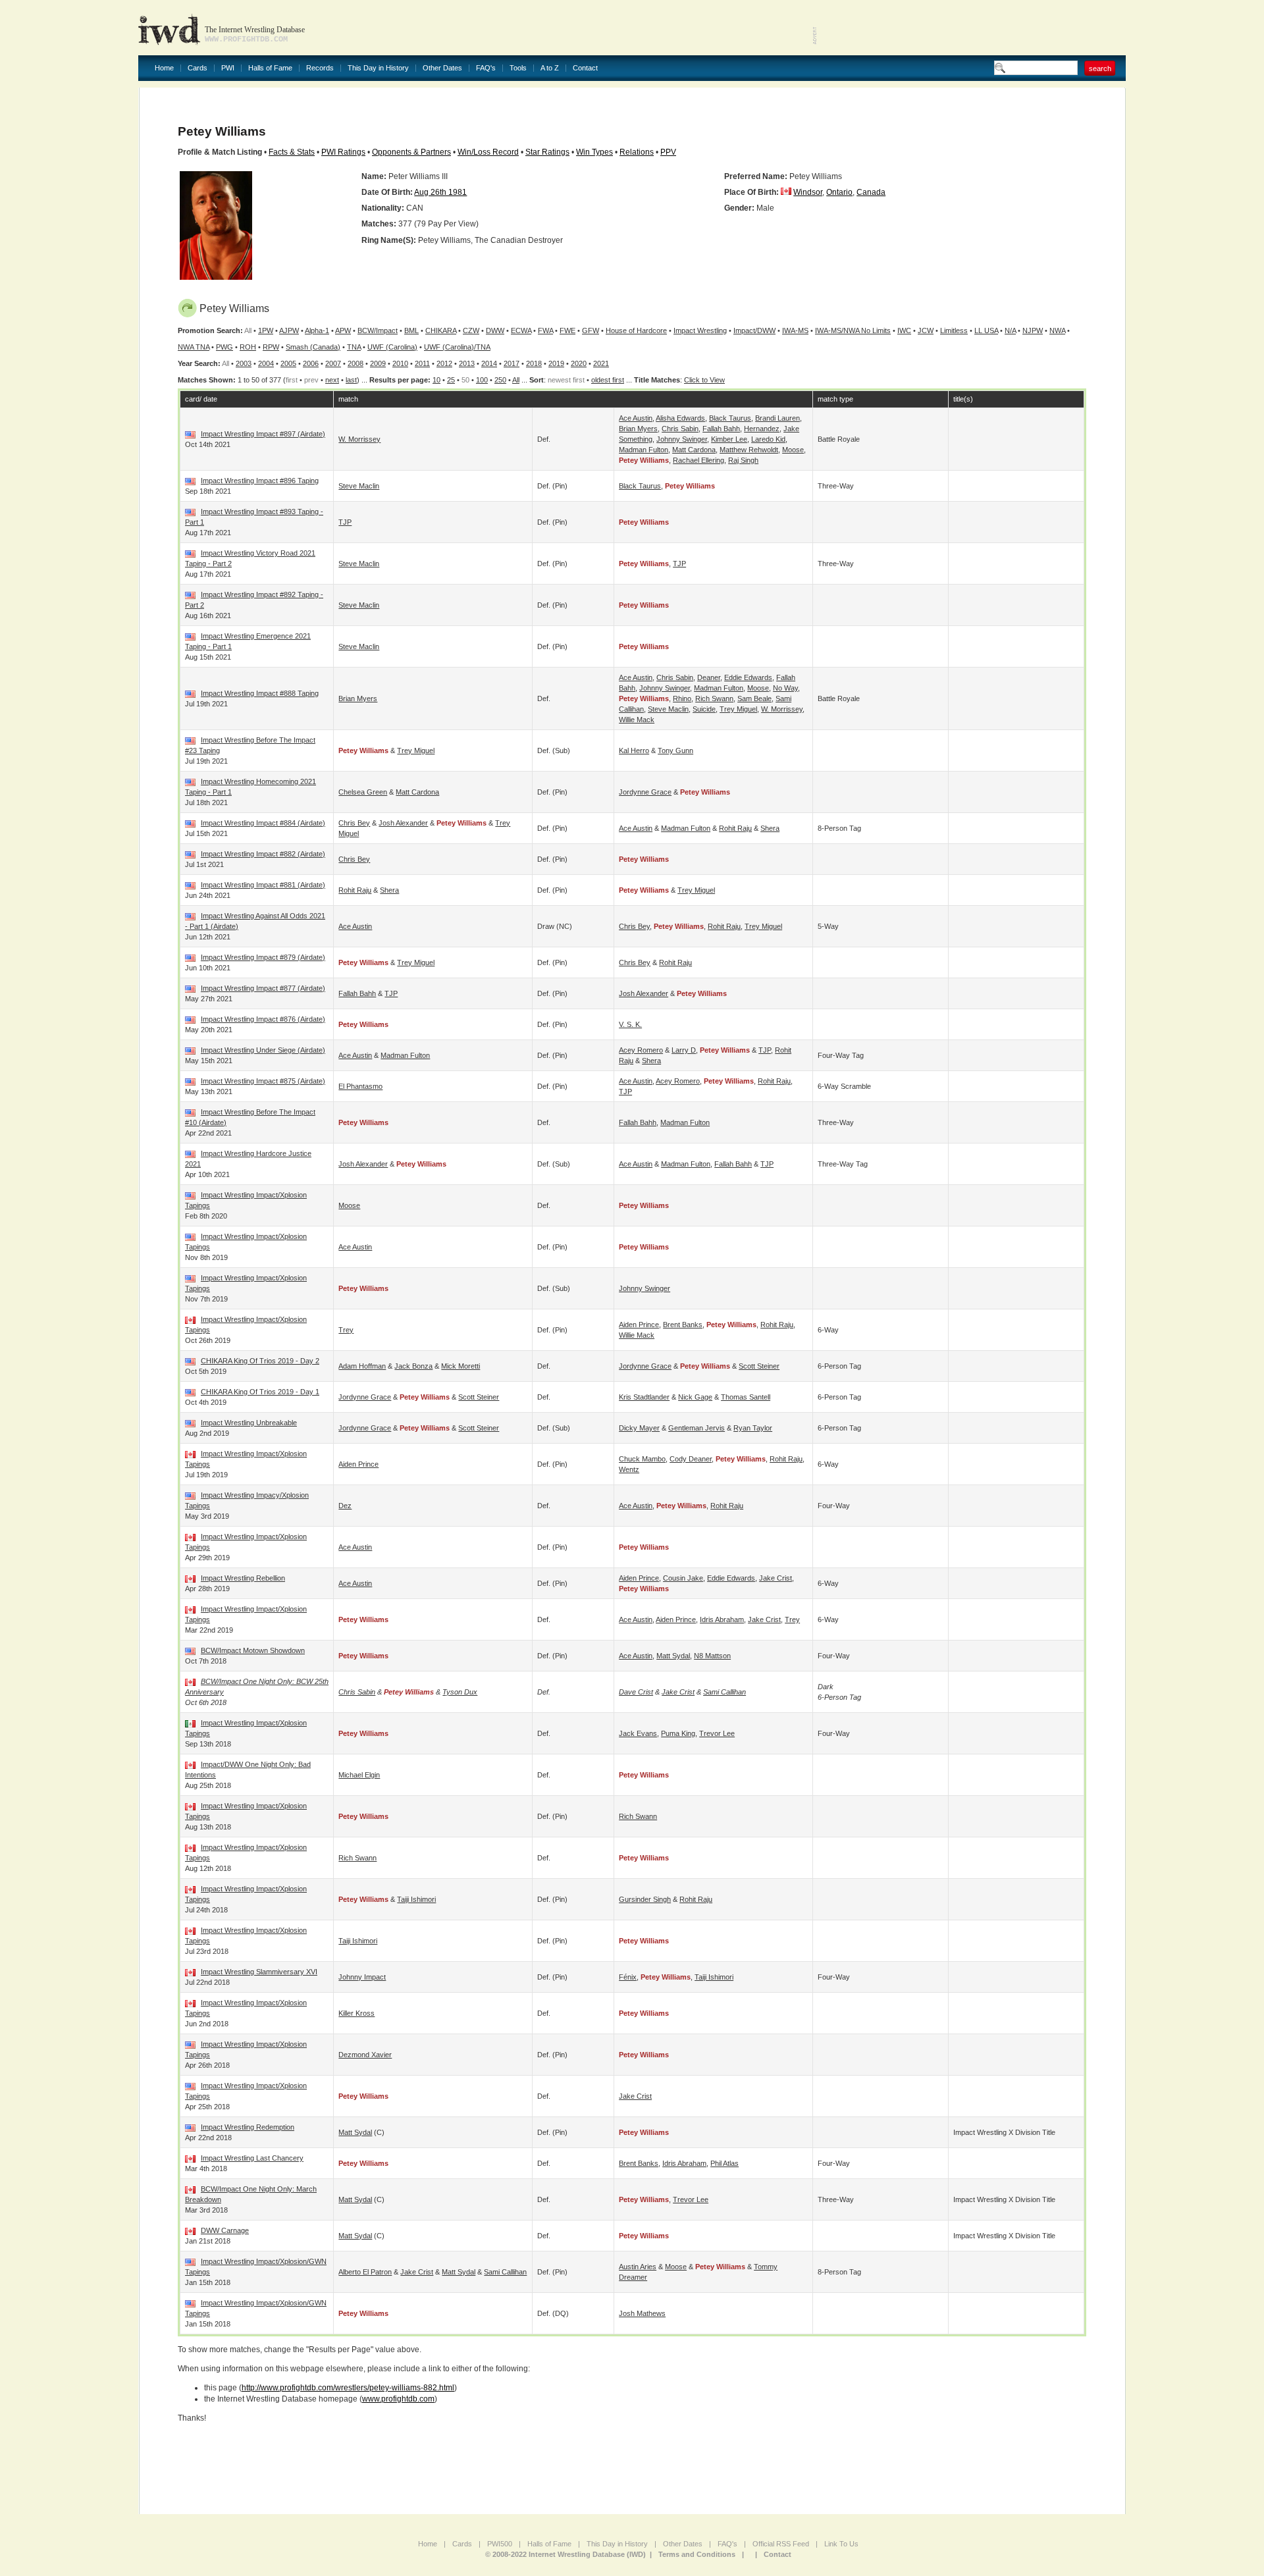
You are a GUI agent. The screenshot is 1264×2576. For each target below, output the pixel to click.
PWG (224, 347)
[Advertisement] (972, 26)
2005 (288, 363)
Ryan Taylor (753, 1428)
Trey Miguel (738, 709)
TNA (354, 347)
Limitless (954, 330)
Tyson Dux (460, 1692)
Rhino (682, 698)
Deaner (709, 677)
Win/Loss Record (488, 152)
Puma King (678, 1733)
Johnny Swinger (682, 439)
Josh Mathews (642, 2313)
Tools (518, 68)
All (516, 380)
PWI (228, 68)
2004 (266, 363)
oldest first (608, 380)
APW (343, 330)
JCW (926, 330)
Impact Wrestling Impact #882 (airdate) (263, 854)
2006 (311, 363)
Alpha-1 (317, 330)
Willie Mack (637, 720)
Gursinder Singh (645, 1899)
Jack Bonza (413, 1366)
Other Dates (442, 68)
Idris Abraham (722, 1619)
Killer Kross (356, 2013)
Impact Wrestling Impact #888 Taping (260, 693)
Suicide (704, 709)
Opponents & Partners (411, 152)
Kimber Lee (729, 439)
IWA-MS (795, 330)
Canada (871, 192)
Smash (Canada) (313, 347)
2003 (244, 363)
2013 (467, 363)
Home (164, 68)
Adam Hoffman (362, 1366)
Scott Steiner (759, 1366)
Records (320, 68)
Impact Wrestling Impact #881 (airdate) (263, 885)
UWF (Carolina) (392, 347)
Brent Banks (683, 1325)
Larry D (684, 1050)
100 (482, 380)
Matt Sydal (673, 1656)
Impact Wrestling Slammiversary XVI (259, 1972)
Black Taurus (730, 418)
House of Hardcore (636, 330)
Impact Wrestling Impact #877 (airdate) (263, 988)
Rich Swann (714, 698)
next (332, 380)
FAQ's (486, 68)
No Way (785, 688)
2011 (422, 363)
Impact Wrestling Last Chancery (252, 2158)
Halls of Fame (270, 68)
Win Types (594, 152)
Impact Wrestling (700, 330)
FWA (545, 330)
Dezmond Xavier (365, 2055)
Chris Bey (354, 823)
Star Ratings (547, 152)
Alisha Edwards (680, 418)
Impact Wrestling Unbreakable (249, 1423)
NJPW (1033, 330)
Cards (197, 68)
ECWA (521, 330)
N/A (1010, 330)
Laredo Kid (768, 439)
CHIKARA (441, 330)
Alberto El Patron (365, 2272)
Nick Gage (695, 1397)
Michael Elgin (359, 1775)
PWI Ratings (343, 152)
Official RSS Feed (781, 2544)
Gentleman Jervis (697, 1428)
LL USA (986, 330)
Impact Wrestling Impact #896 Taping (260, 481)
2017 (512, 363)
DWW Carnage (225, 2230)
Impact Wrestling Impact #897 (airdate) (263, 434)
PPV (668, 152)
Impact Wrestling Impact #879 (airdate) (263, 957)
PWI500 (500, 2544)
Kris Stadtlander (644, 1397)
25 (451, 380)
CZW (471, 330)
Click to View (704, 380)
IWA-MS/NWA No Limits (853, 330)
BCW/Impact (378, 330)
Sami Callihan (724, 1692)
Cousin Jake (683, 1578)
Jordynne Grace (645, 792)
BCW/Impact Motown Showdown (253, 1650)
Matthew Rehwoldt (749, 450)
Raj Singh (743, 460)
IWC (904, 330)
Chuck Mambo (642, 1459)
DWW (495, 330)
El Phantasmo (360, 1086)
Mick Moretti (461, 1366)
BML (411, 330)
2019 (556, 363)
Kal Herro (634, 750)
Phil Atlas (724, 2163)
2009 (378, 363)
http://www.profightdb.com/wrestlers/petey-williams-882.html (348, 2388)
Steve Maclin (359, 486)
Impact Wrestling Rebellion (243, 1578)
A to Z (550, 68)
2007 (333, 363)
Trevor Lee (717, 1733)
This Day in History (378, 68)
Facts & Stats (292, 152)
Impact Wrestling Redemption (248, 2127)
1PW (266, 330)
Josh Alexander (403, 823)
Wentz (629, 1469)
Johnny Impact (362, 1977)
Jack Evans (638, 1733)
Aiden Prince (639, 1325)
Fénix (628, 1977)
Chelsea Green (363, 792)
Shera (770, 828)
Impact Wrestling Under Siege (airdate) (263, 1050)
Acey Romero (641, 1050)
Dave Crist (636, 1692)
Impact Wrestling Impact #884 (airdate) (263, 823)
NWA (1057, 330)
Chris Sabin (680, 429)
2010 (400, 363)
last (351, 380)
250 (500, 380)
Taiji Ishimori (416, 1899)
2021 (601, 363)
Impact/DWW (754, 330)
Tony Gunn (675, 750)
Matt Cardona (694, 450)
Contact (585, 68)
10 (436, 380)
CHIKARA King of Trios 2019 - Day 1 (260, 1392)
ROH (248, 347)
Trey (346, 1330)
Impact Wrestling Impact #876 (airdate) (263, 1019)
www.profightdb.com (398, 2399)
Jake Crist (776, 1578)
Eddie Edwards (748, 677)
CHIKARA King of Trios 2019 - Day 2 (260, 1361)
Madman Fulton (644, 450)
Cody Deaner (691, 1459)
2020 (579, 363)
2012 (444, 363)
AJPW (289, 330)
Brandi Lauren (777, 418)
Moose (793, 450)
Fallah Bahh (721, 429)
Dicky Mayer (639, 1428)
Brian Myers (638, 429)
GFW (591, 330)
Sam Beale (754, 698)
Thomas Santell (746, 1397)
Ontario (839, 192)
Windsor (808, 192)
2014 (489, 363)
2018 (534, 363)
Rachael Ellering (698, 460)
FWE (567, 330)
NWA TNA (194, 347)
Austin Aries (638, 2267)
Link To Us (841, 2544)
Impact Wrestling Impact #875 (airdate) (263, 1081)
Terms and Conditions (697, 2554)
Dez (345, 1506)
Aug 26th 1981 (440, 192)
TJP (345, 522)
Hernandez (762, 429)
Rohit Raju (735, 828)
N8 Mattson (712, 1656)
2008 (355, 363)
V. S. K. (630, 1024)
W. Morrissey (359, 439)
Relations (637, 152)
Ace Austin (636, 418)
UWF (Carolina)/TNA (457, 347)
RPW (271, 347)
